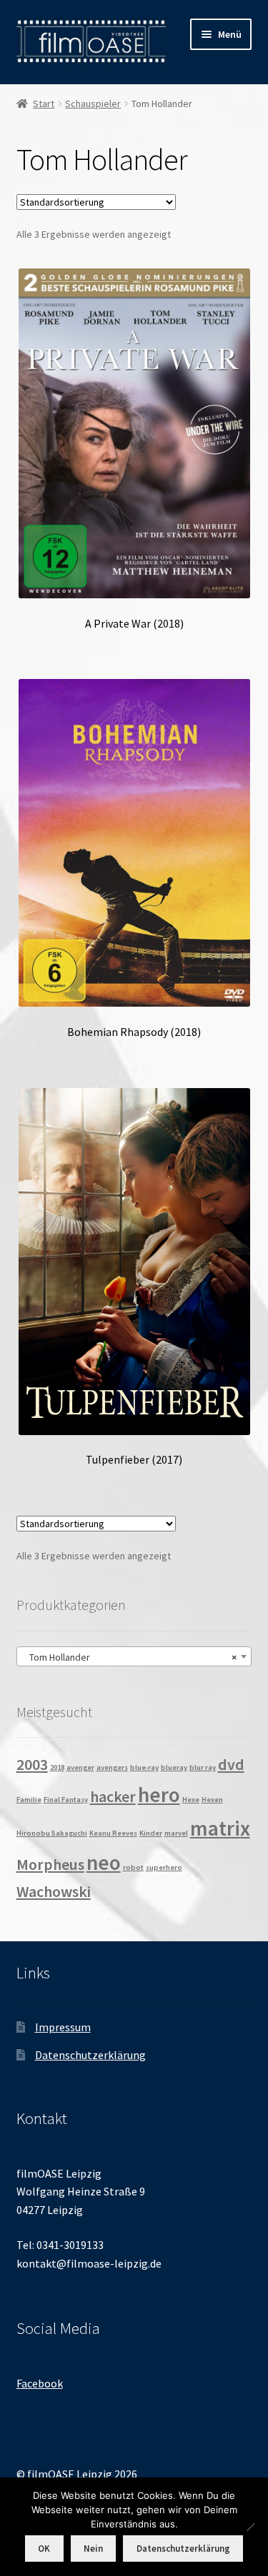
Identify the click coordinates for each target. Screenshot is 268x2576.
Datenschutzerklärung (90, 2055)
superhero (164, 1867)
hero (159, 1795)
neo (104, 1862)
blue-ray (144, 1767)
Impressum (63, 2027)
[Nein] (250, 2527)
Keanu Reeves (113, 1833)
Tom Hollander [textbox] (130, 1657)
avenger (80, 1767)
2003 (32, 1764)
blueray (174, 1767)
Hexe (191, 1800)
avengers (112, 1767)
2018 (57, 1767)
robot (133, 1867)
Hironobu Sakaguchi (52, 1833)
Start (44, 104)
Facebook (40, 2383)
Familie (29, 1800)
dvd (231, 1764)
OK (44, 2549)
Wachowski (54, 1891)
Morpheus (50, 1864)
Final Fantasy (66, 1800)
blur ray (203, 1767)
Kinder (151, 1833)
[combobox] (134, 1656)
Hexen (212, 1800)
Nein (93, 2549)
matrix (220, 1828)
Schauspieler (93, 104)
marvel (176, 1833)
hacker (113, 1796)
